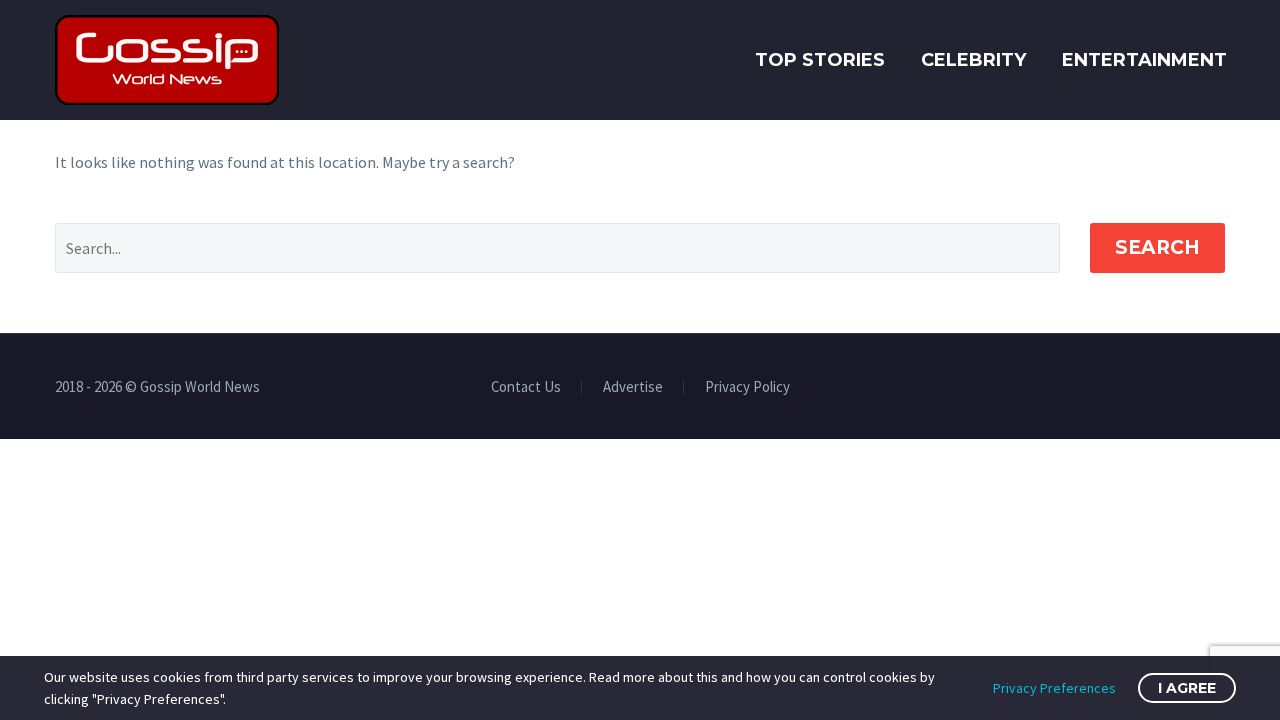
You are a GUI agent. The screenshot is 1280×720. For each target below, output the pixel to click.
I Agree (1187, 688)
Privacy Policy (747, 387)
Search (1157, 247)
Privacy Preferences (1054, 688)
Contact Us (526, 387)
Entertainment (1144, 60)
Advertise (633, 387)
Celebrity (973, 60)
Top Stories (820, 60)
